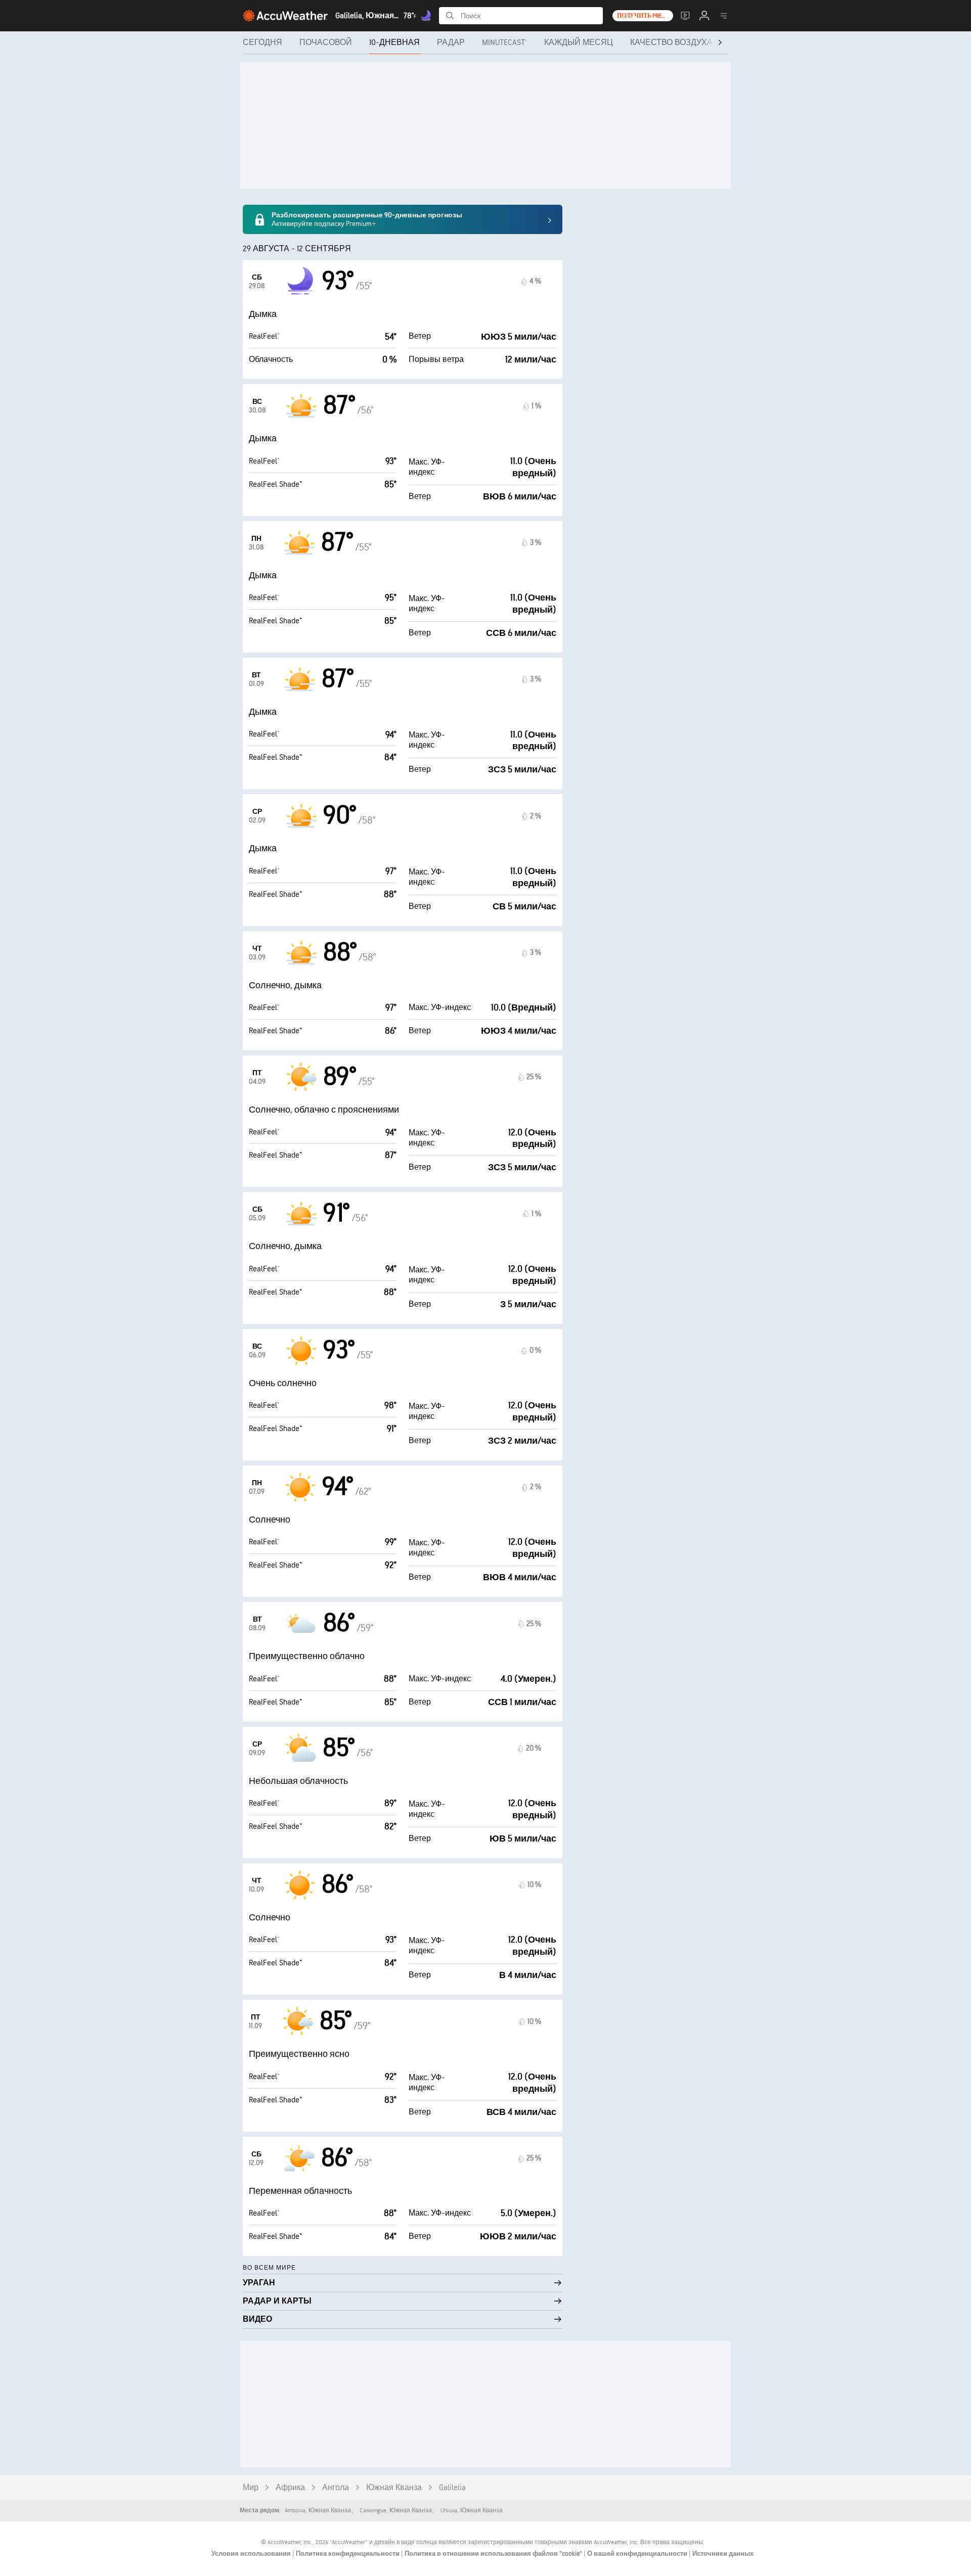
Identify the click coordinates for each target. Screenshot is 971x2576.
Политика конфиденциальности (348, 2554)
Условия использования (252, 2554)
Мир (251, 2488)
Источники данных (723, 2554)
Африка (290, 2488)
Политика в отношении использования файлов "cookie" (494, 2554)
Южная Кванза (394, 2488)
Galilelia (452, 2488)
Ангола (336, 2488)
